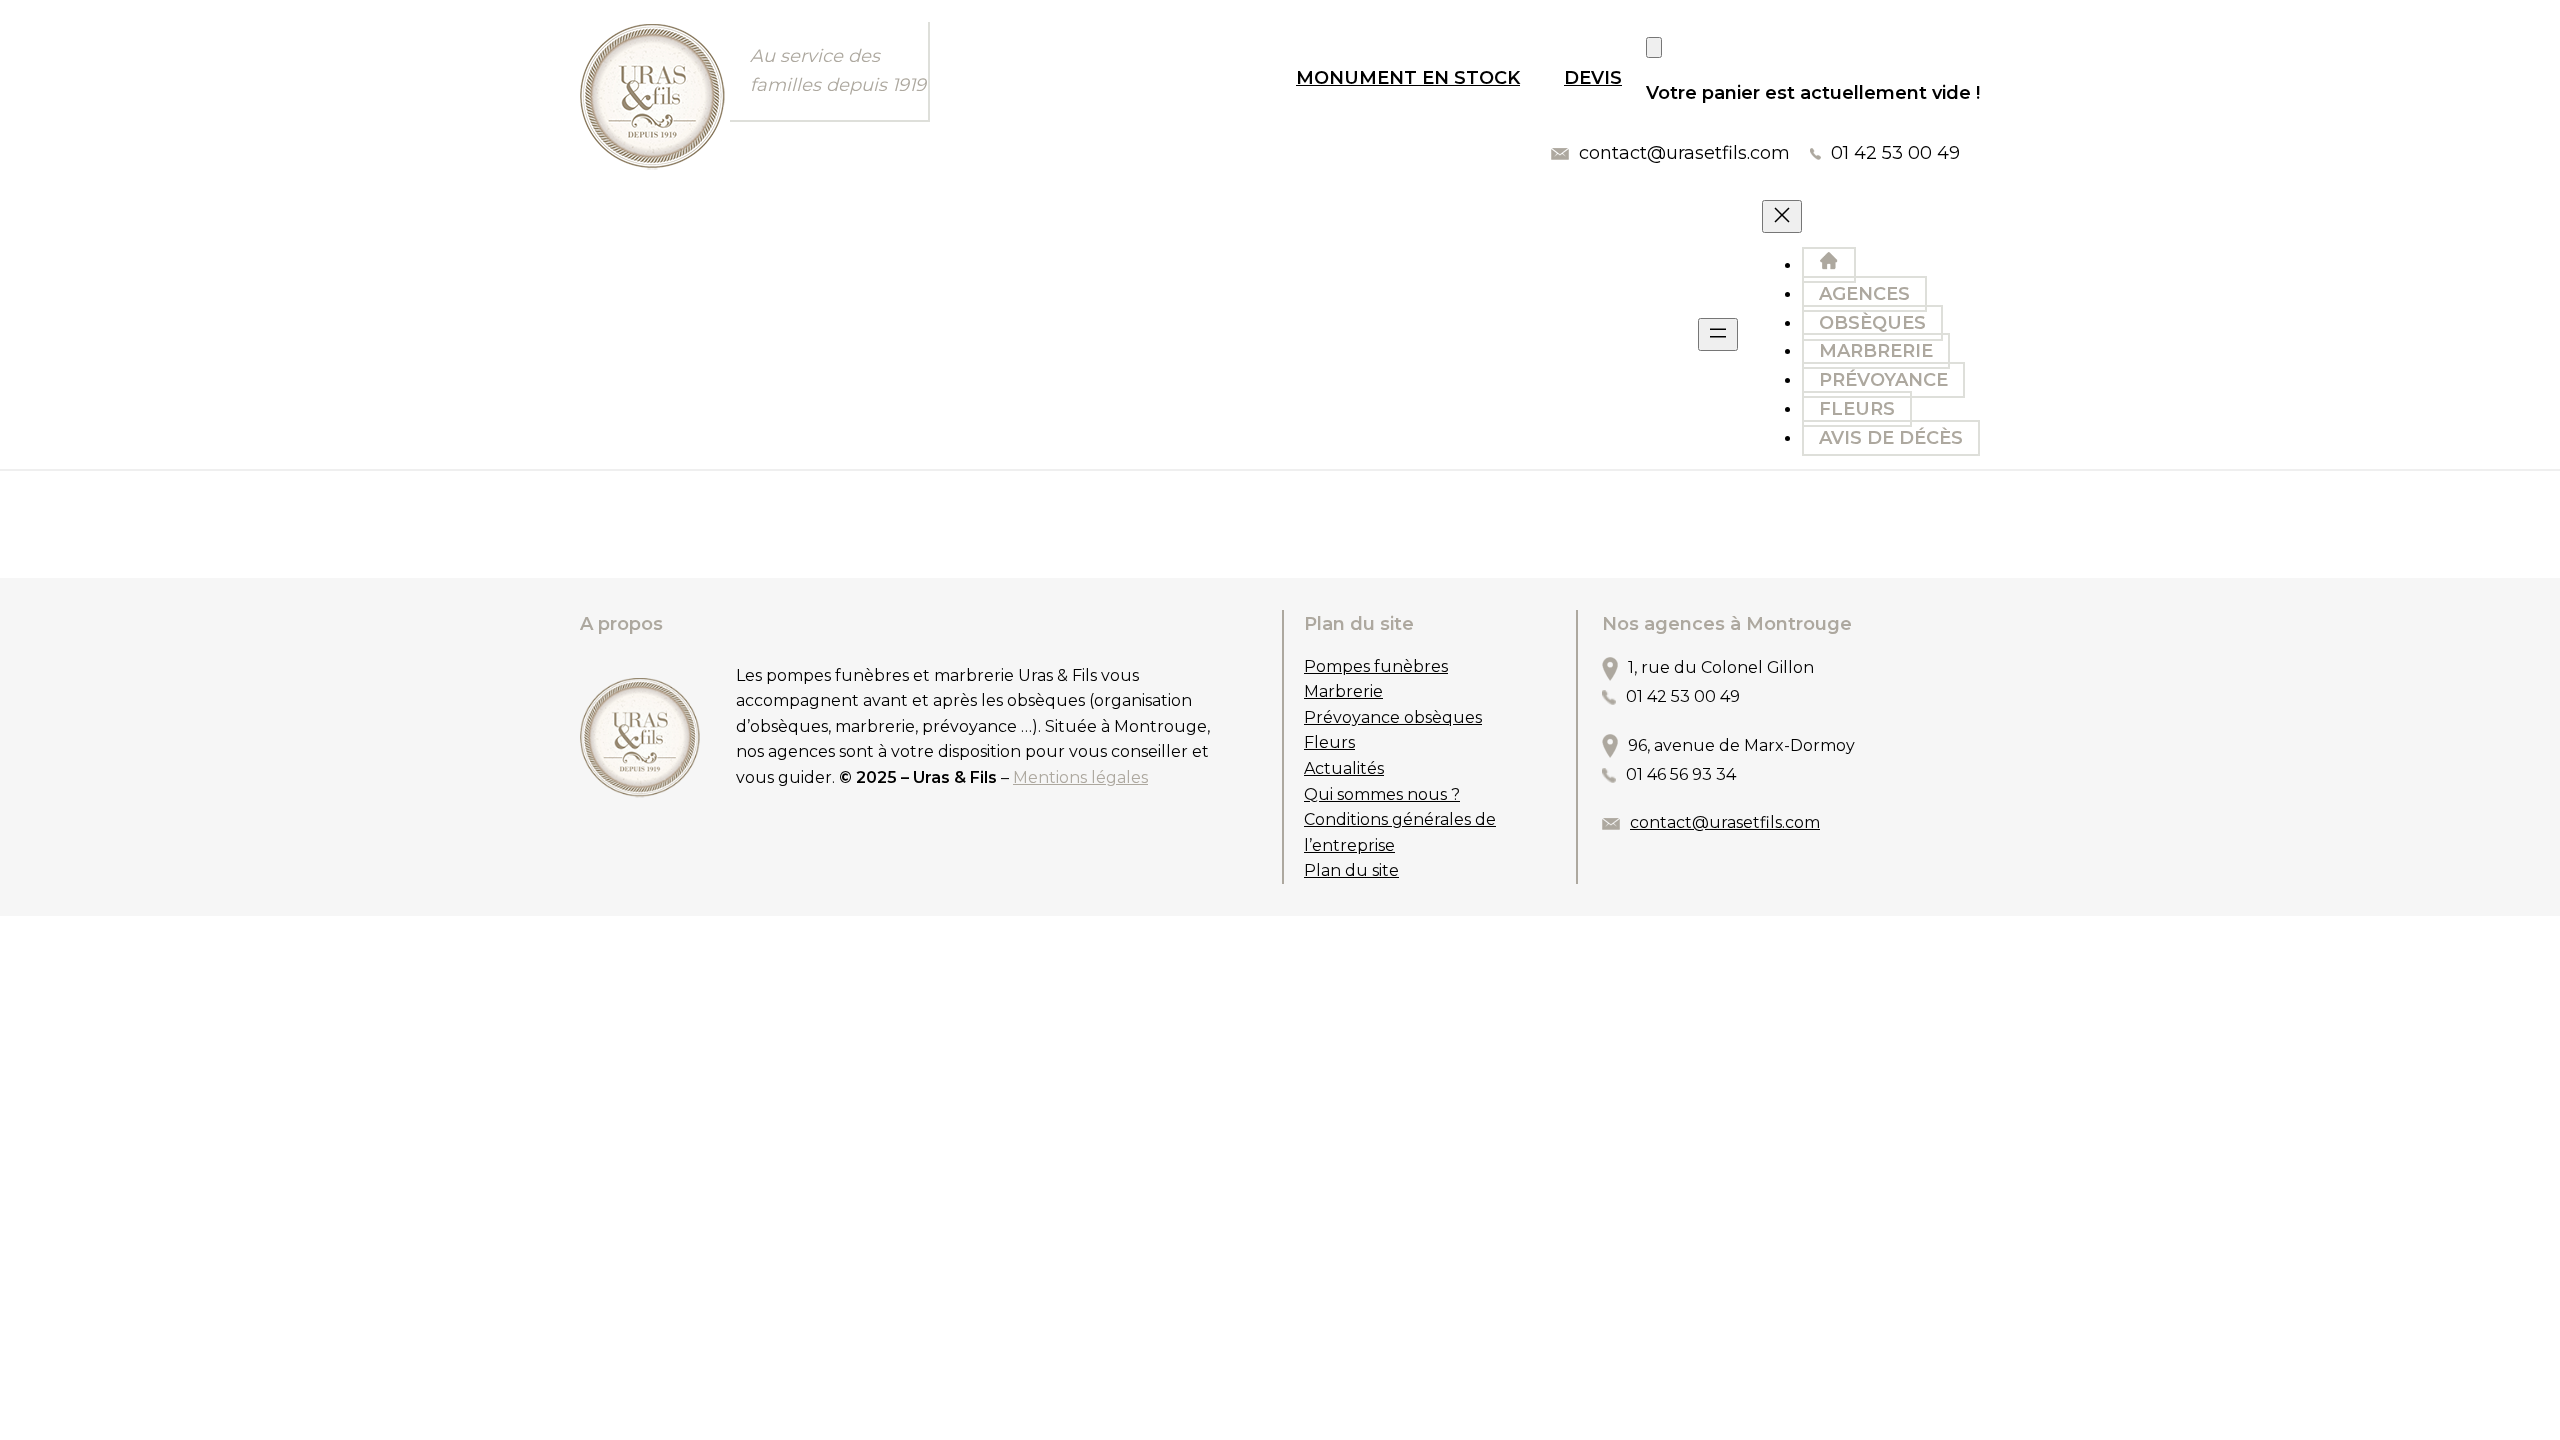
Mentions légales (1080, 777)
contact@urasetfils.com (1725, 822)
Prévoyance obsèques (1393, 717)
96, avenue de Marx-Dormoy (1741, 745)
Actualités (1344, 768)
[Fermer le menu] (1782, 216)
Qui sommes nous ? (1382, 794)
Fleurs (1329, 742)
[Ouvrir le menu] (1718, 334)
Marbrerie (1343, 691)
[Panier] (1654, 47)
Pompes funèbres (1376, 666)
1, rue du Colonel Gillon (1721, 667)
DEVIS (1593, 78)
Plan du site (1351, 870)
